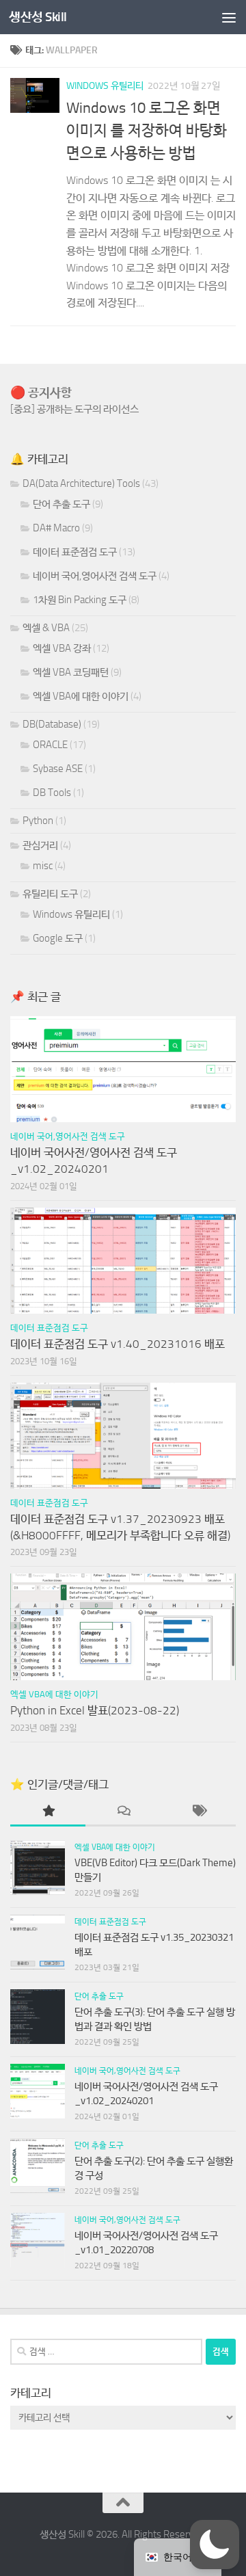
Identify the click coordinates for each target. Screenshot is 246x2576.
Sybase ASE (58, 769)
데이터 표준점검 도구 (75, 552)
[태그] (198, 1812)
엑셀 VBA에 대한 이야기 (81, 696)
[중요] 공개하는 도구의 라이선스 (74, 409)
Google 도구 (58, 938)
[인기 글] (48, 1812)
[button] (215, 2545)
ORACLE (50, 745)
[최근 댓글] (123, 1812)
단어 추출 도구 (61, 504)
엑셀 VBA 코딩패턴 (71, 672)
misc (43, 866)
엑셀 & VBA (46, 628)
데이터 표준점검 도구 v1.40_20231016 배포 (118, 1344)
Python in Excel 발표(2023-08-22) (95, 1710)
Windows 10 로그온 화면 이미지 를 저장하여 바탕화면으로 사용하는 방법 (147, 131)
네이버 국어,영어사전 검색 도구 (95, 576)
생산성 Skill (38, 17)
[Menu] (229, 17)
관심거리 (40, 845)
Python (38, 821)
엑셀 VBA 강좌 (62, 648)
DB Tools (52, 793)
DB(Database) (52, 724)
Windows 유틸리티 (105, 86)
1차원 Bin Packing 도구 (80, 600)
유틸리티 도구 (50, 894)
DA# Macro (56, 528)
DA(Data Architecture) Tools (81, 483)
